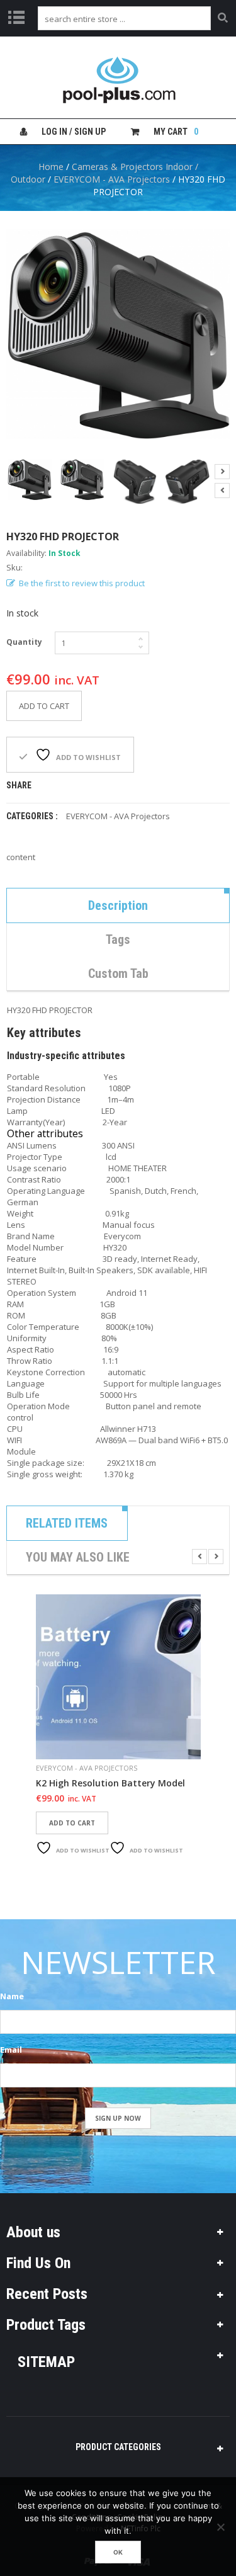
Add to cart (44, 706)
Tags (118, 939)
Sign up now (118, 2118)
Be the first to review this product (82, 583)
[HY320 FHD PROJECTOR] (30, 479)
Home (51, 167)
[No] (220, 2527)
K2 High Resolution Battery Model (110, 1783)
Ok (118, 2552)
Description (118, 905)
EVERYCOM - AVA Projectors (112, 179)
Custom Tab (118, 973)
